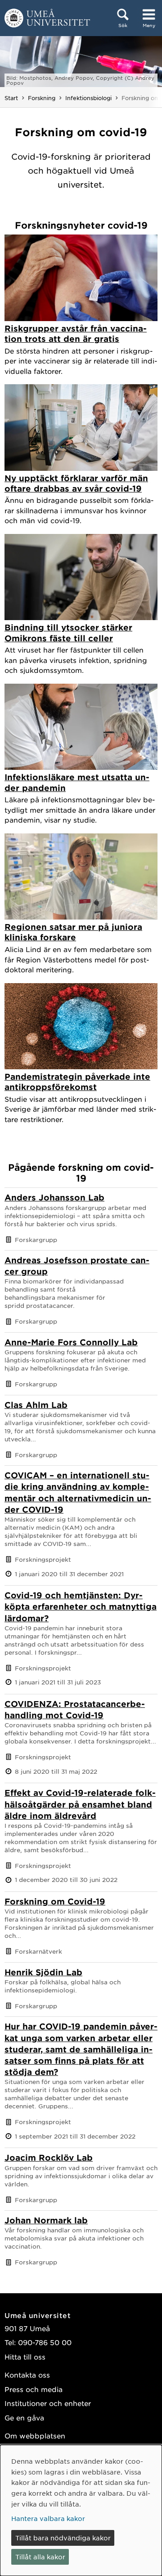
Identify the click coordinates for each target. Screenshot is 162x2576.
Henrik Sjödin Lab (43, 1972)
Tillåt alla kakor (40, 2557)
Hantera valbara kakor (48, 2518)
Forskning (42, 98)
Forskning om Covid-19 (55, 1901)
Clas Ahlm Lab (36, 1405)
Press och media (34, 2389)
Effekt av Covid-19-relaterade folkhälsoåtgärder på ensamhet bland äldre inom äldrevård (80, 1804)
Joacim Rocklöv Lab (49, 2157)
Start (11, 98)
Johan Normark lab (46, 2220)
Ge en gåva (24, 2417)
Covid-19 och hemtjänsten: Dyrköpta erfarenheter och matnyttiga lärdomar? (81, 1606)
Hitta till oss (25, 2357)
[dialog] (81, 2510)
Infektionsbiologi (88, 98)
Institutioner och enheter (48, 2403)
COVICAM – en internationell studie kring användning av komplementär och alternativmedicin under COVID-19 (78, 1492)
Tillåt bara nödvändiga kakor (63, 2538)
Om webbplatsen (35, 2436)
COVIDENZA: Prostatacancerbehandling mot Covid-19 (75, 1709)
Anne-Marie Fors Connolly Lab (71, 1342)
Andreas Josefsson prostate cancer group (77, 1266)
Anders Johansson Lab (54, 1197)
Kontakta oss (27, 2375)
